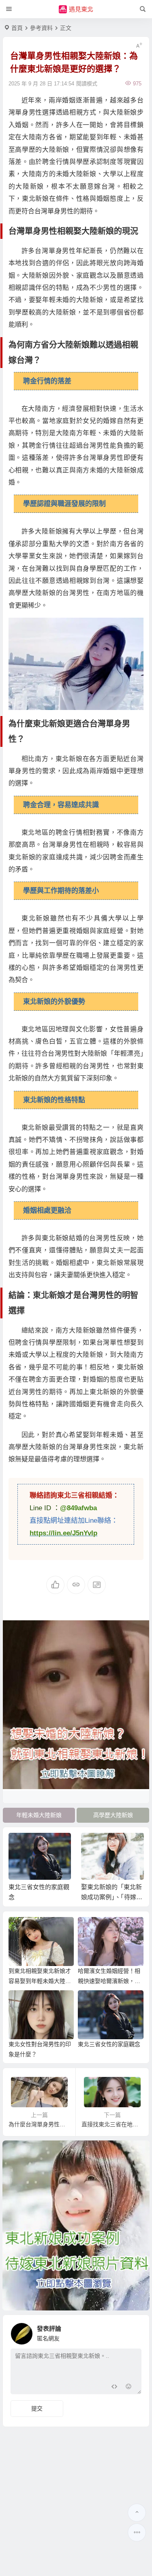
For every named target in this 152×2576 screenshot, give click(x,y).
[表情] (129, 2387)
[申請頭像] (133, 2332)
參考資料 (41, 28)
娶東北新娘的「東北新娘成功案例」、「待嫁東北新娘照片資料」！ (112, 1897)
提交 (37, 2408)
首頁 (17, 28)
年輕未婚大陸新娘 (39, 1815)
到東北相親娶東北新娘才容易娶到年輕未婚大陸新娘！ (40, 1981)
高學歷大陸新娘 (113, 1815)
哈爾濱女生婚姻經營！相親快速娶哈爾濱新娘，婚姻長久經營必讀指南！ (109, 1981)
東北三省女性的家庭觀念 (109, 2044)
